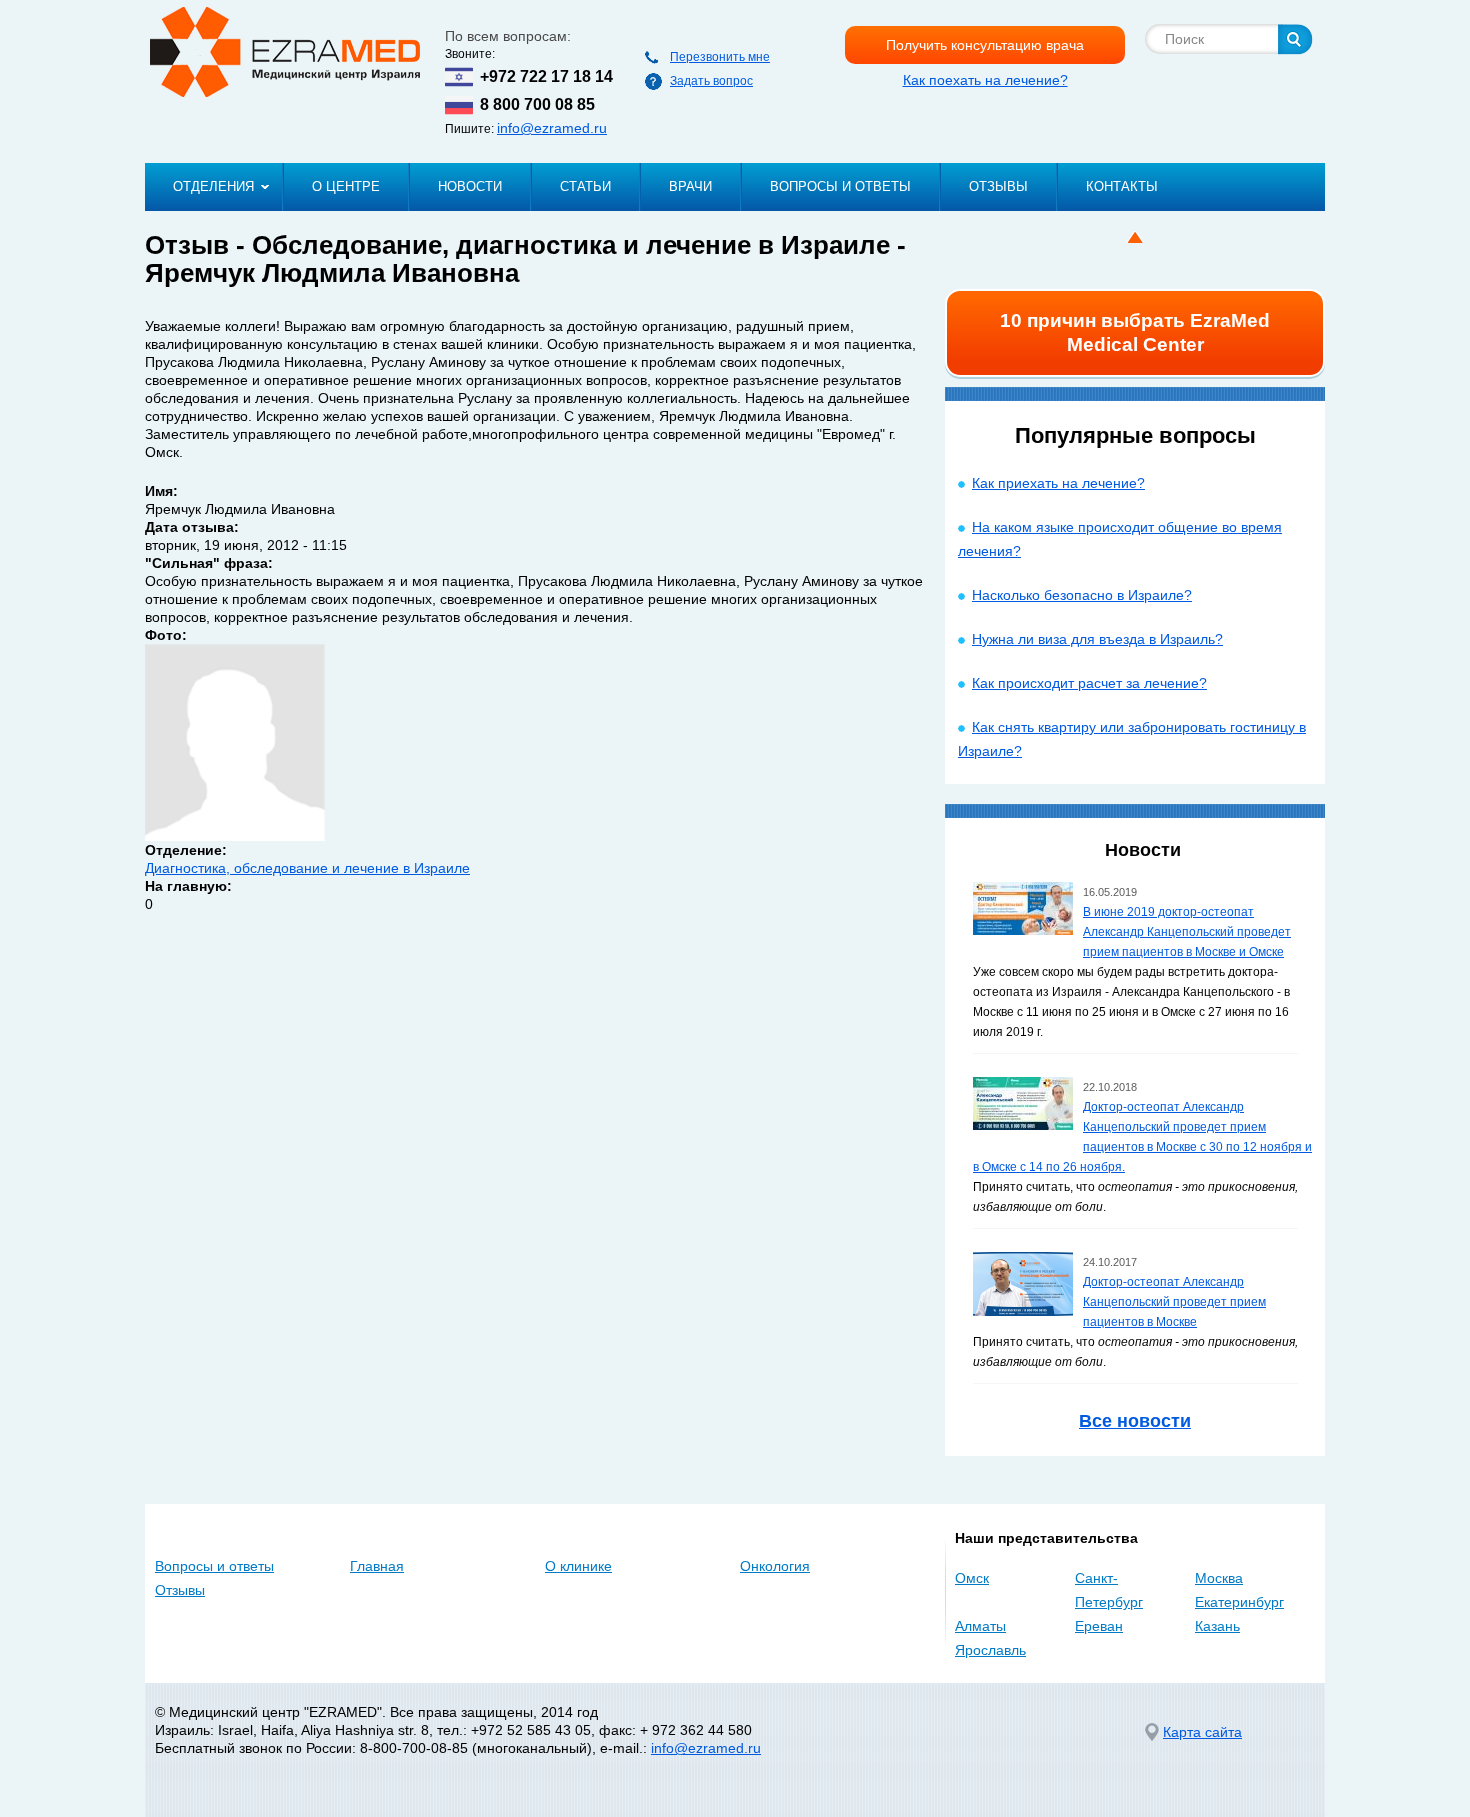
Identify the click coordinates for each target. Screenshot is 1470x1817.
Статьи (585, 186)
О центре (346, 186)
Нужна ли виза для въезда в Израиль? (1097, 639)
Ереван (1099, 1626)
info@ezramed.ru (552, 128)
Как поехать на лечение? (985, 80)
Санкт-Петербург (1109, 1590)
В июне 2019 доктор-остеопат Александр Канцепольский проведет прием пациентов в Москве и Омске (1187, 932)
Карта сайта (1202, 1732)
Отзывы (998, 186)
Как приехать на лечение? (1058, 483)
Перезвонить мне (720, 57)
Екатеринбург (1239, 1602)
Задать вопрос (711, 81)
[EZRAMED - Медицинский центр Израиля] (285, 52)
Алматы (980, 1626)
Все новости (1135, 1421)
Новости (470, 186)
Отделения (213, 186)
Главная (377, 1566)
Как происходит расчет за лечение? (1089, 683)
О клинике (578, 1566)
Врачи (690, 186)
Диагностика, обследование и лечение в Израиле (307, 868)
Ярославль (990, 1650)
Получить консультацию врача (985, 45)
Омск (972, 1578)
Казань (1217, 1626)
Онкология (775, 1566)
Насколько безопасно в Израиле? (1082, 595)
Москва (1219, 1578)
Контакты (1122, 186)
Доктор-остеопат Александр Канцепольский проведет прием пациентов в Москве (1174, 1302)
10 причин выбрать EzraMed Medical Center (1135, 332)
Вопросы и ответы (840, 186)
